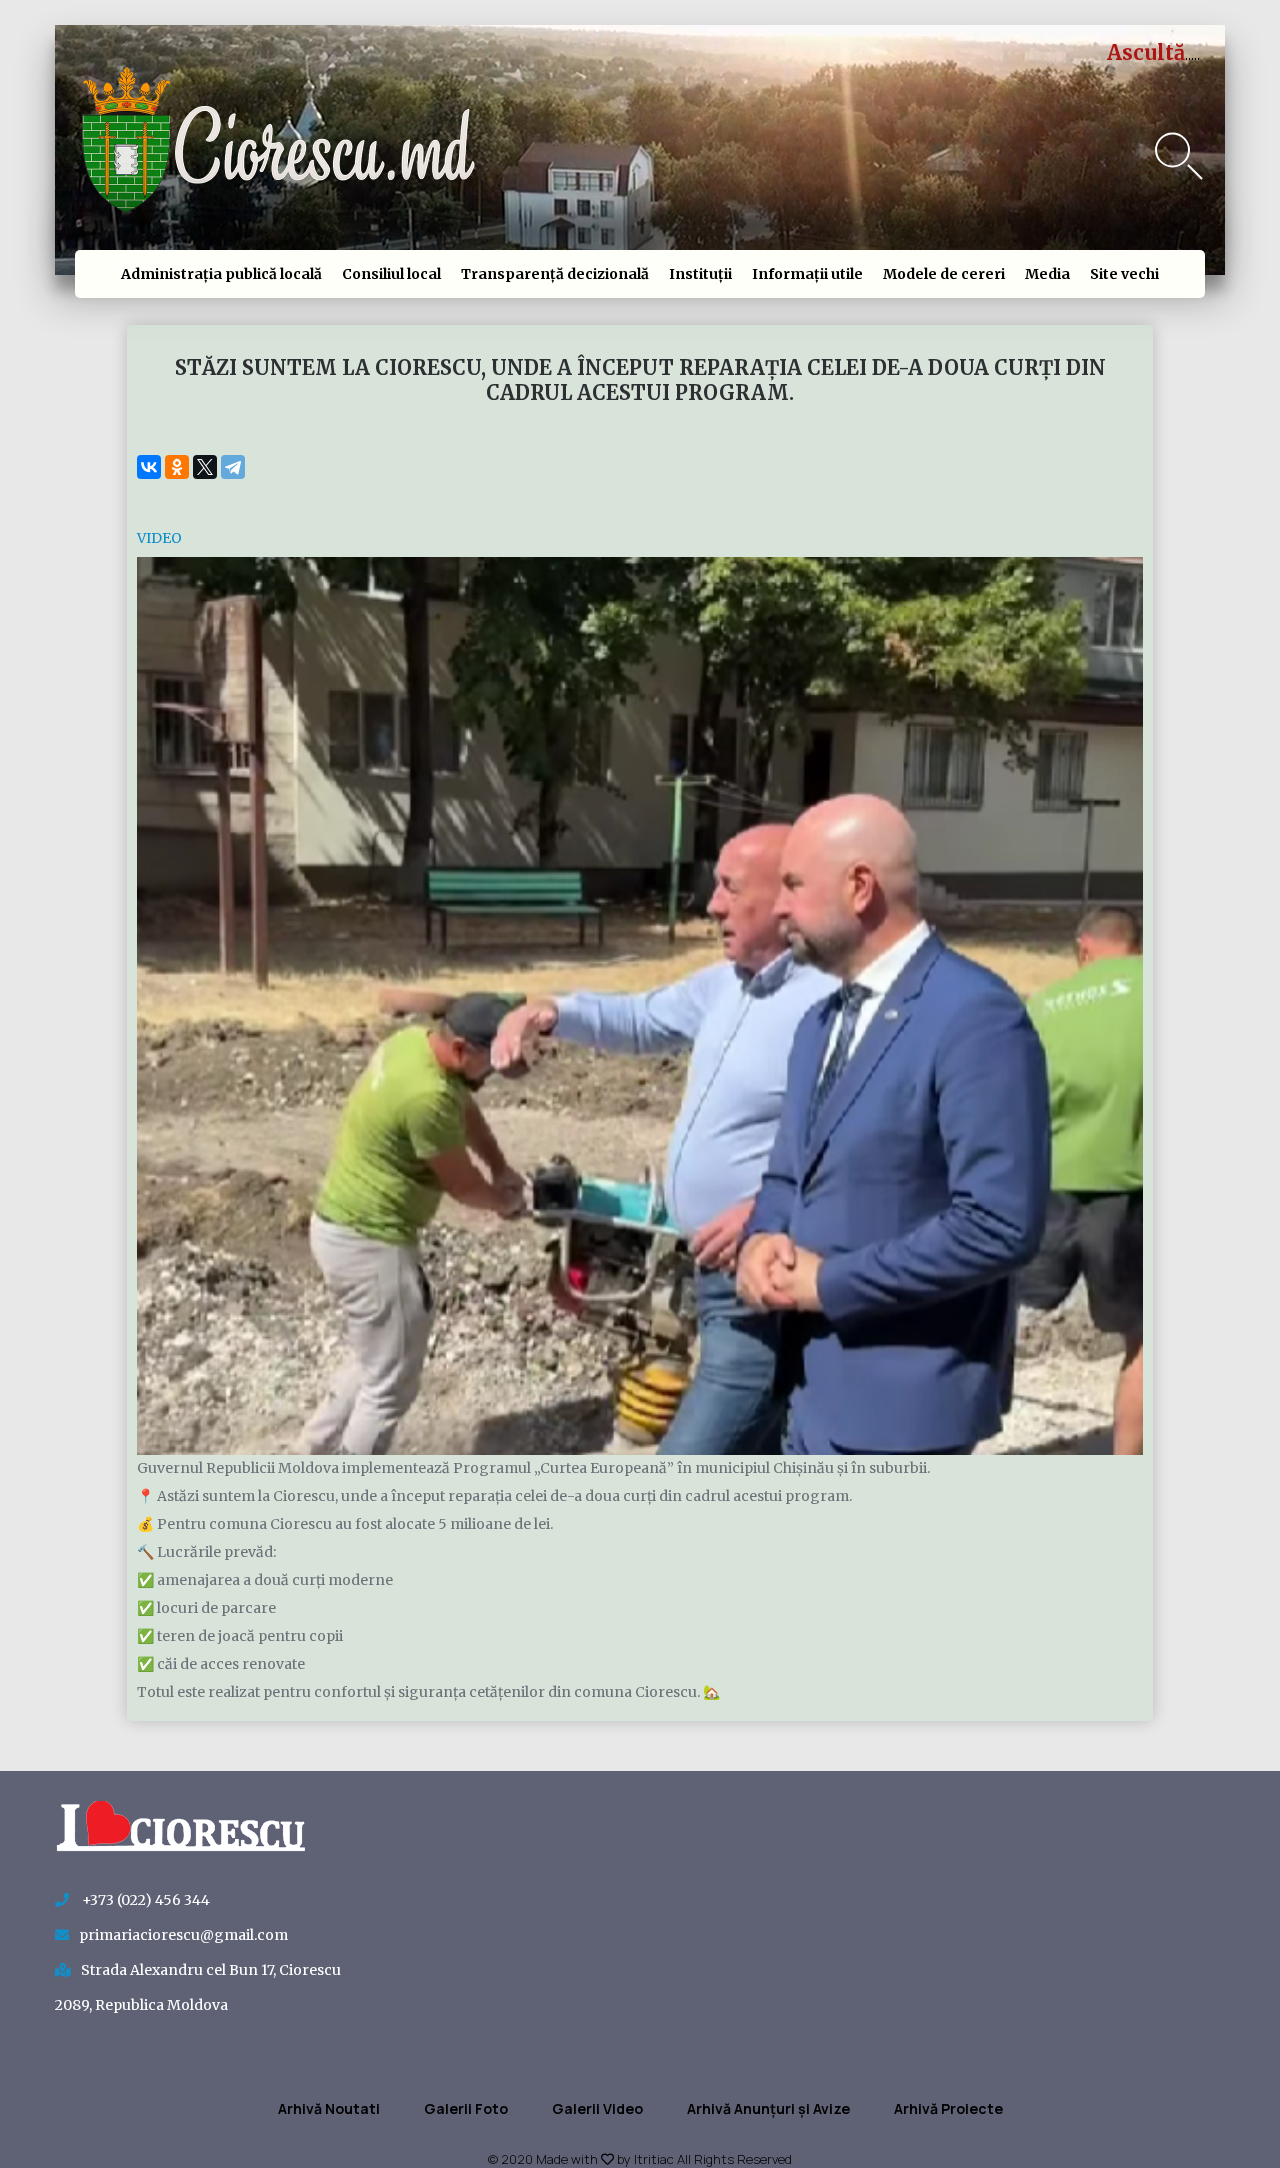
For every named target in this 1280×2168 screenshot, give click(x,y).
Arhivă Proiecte (948, 2108)
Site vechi (1124, 274)
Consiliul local (391, 274)
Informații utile (807, 274)
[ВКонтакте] (149, 467)
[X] (205, 467)
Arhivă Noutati (329, 2108)
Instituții (700, 274)
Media (1047, 274)
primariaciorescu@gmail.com (183, 1935)
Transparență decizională (555, 274)
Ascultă (1146, 52)
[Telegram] (233, 467)
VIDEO (159, 538)
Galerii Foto (466, 2108)
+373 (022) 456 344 (144, 1900)
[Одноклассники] (177, 467)
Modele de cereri (944, 274)
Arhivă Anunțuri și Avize (768, 2108)
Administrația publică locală (221, 274)
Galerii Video (597, 2108)
